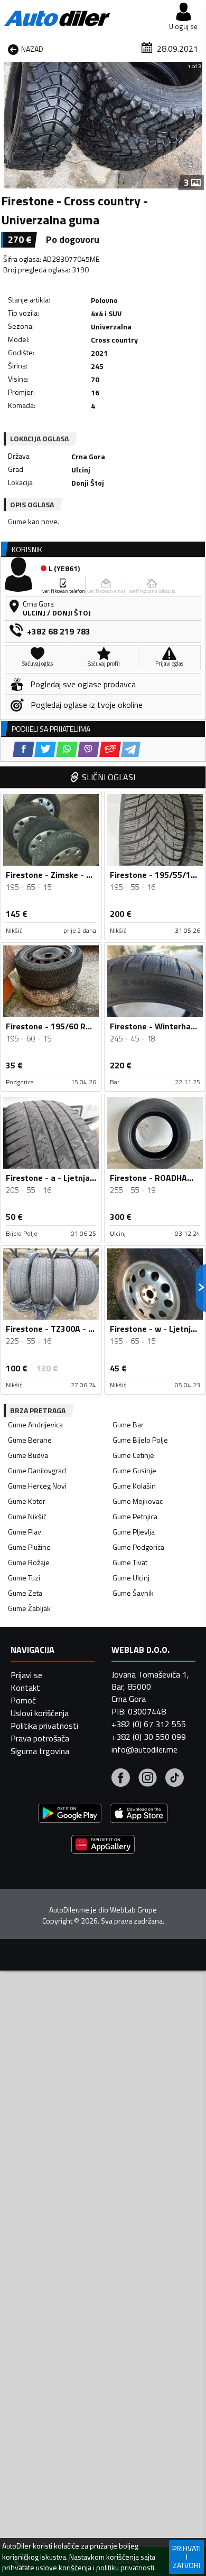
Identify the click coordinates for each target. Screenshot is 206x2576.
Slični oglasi (109, 777)
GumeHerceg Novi (37, 1486)
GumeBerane (30, 1440)
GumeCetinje (133, 1455)
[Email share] (110, 749)
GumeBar (128, 1424)
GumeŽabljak (29, 1608)
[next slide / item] (196, 125)
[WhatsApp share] (67, 749)
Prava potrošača (40, 1738)
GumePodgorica (138, 1547)
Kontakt (25, 1688)
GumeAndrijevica (35, 1424)
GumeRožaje (29, 1562)
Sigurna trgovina (40, 1751)
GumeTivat (130, 1562)
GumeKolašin (134, 1486)
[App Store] (139, 1815)
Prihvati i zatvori (186, 2557)
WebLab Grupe (133, 1910)
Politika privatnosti (44, 1726)
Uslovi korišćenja (40, 1713)
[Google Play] (70, 1815)
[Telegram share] (131, 749)
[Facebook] (121, 1779)
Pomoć (23, 1700)
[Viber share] (88, 749)
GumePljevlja (134, 1532)
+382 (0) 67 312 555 (149, 1724)
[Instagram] (148, 1779)
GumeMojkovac (138, 1501)
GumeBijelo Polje (140, 1440)
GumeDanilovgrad (37, 1470)
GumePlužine (29, 1547)
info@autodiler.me (144, 1749)
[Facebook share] (24, 749)
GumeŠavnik (133, 1593)
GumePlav (25, 1532)
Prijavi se (26, 1675)
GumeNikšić (27, 1516)
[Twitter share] (45, 749)
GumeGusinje (134, 1470)
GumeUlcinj (131, 1578)
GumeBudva (28, 1455)
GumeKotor (27, 1501)
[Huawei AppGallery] (103, 1846)
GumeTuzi (24, 1578)
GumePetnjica (135, 1516)
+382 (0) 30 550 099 (149, 1737)
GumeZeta (25, 1593)
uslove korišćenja (64, 2568)
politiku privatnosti (125, 2568)
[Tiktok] (175, 1779)
